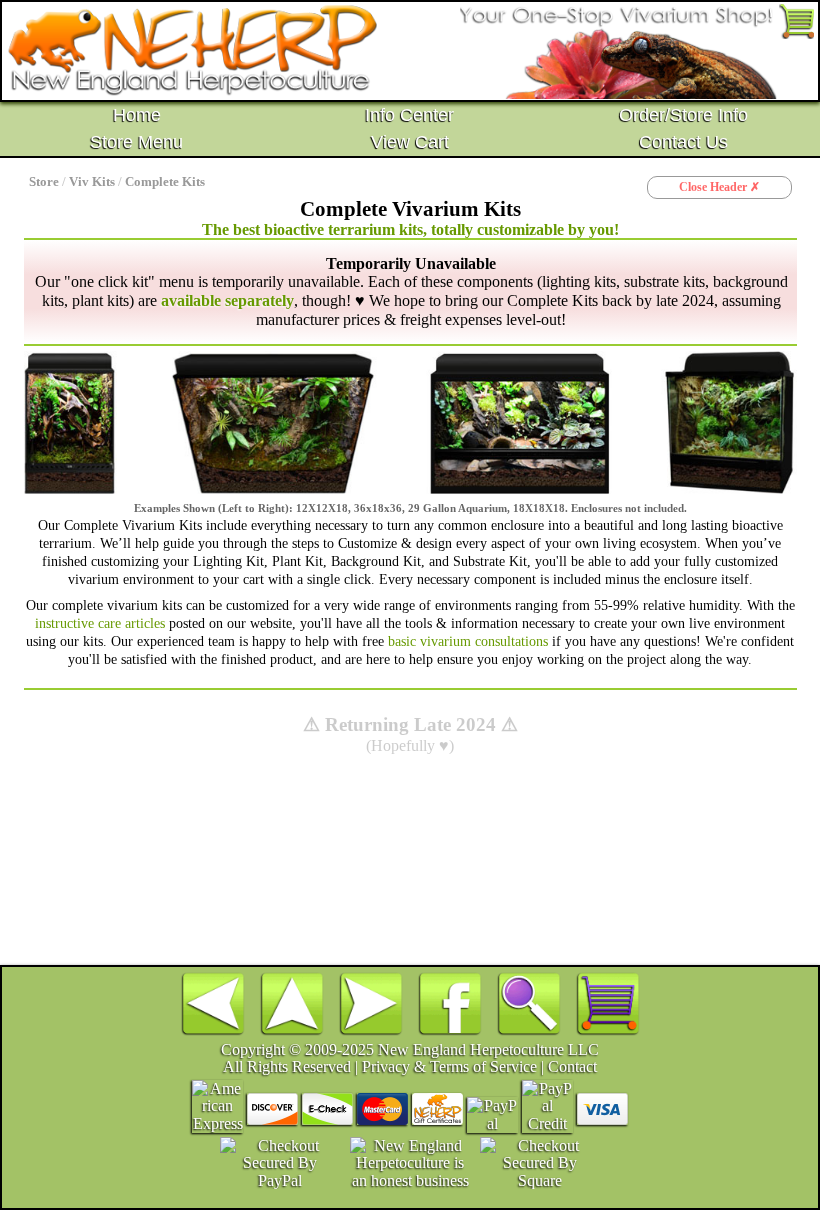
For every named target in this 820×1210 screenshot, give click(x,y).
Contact (572, 1066)
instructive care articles (100, 623)
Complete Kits (165, 182)
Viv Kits (92, 182)
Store (44, 182)
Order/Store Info (683, 115)
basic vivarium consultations (468, 641)
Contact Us (683, 142)
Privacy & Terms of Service (449, 1066)
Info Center (409, 115)
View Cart (410, 142)
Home (137, 115)
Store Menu (136, 142)
